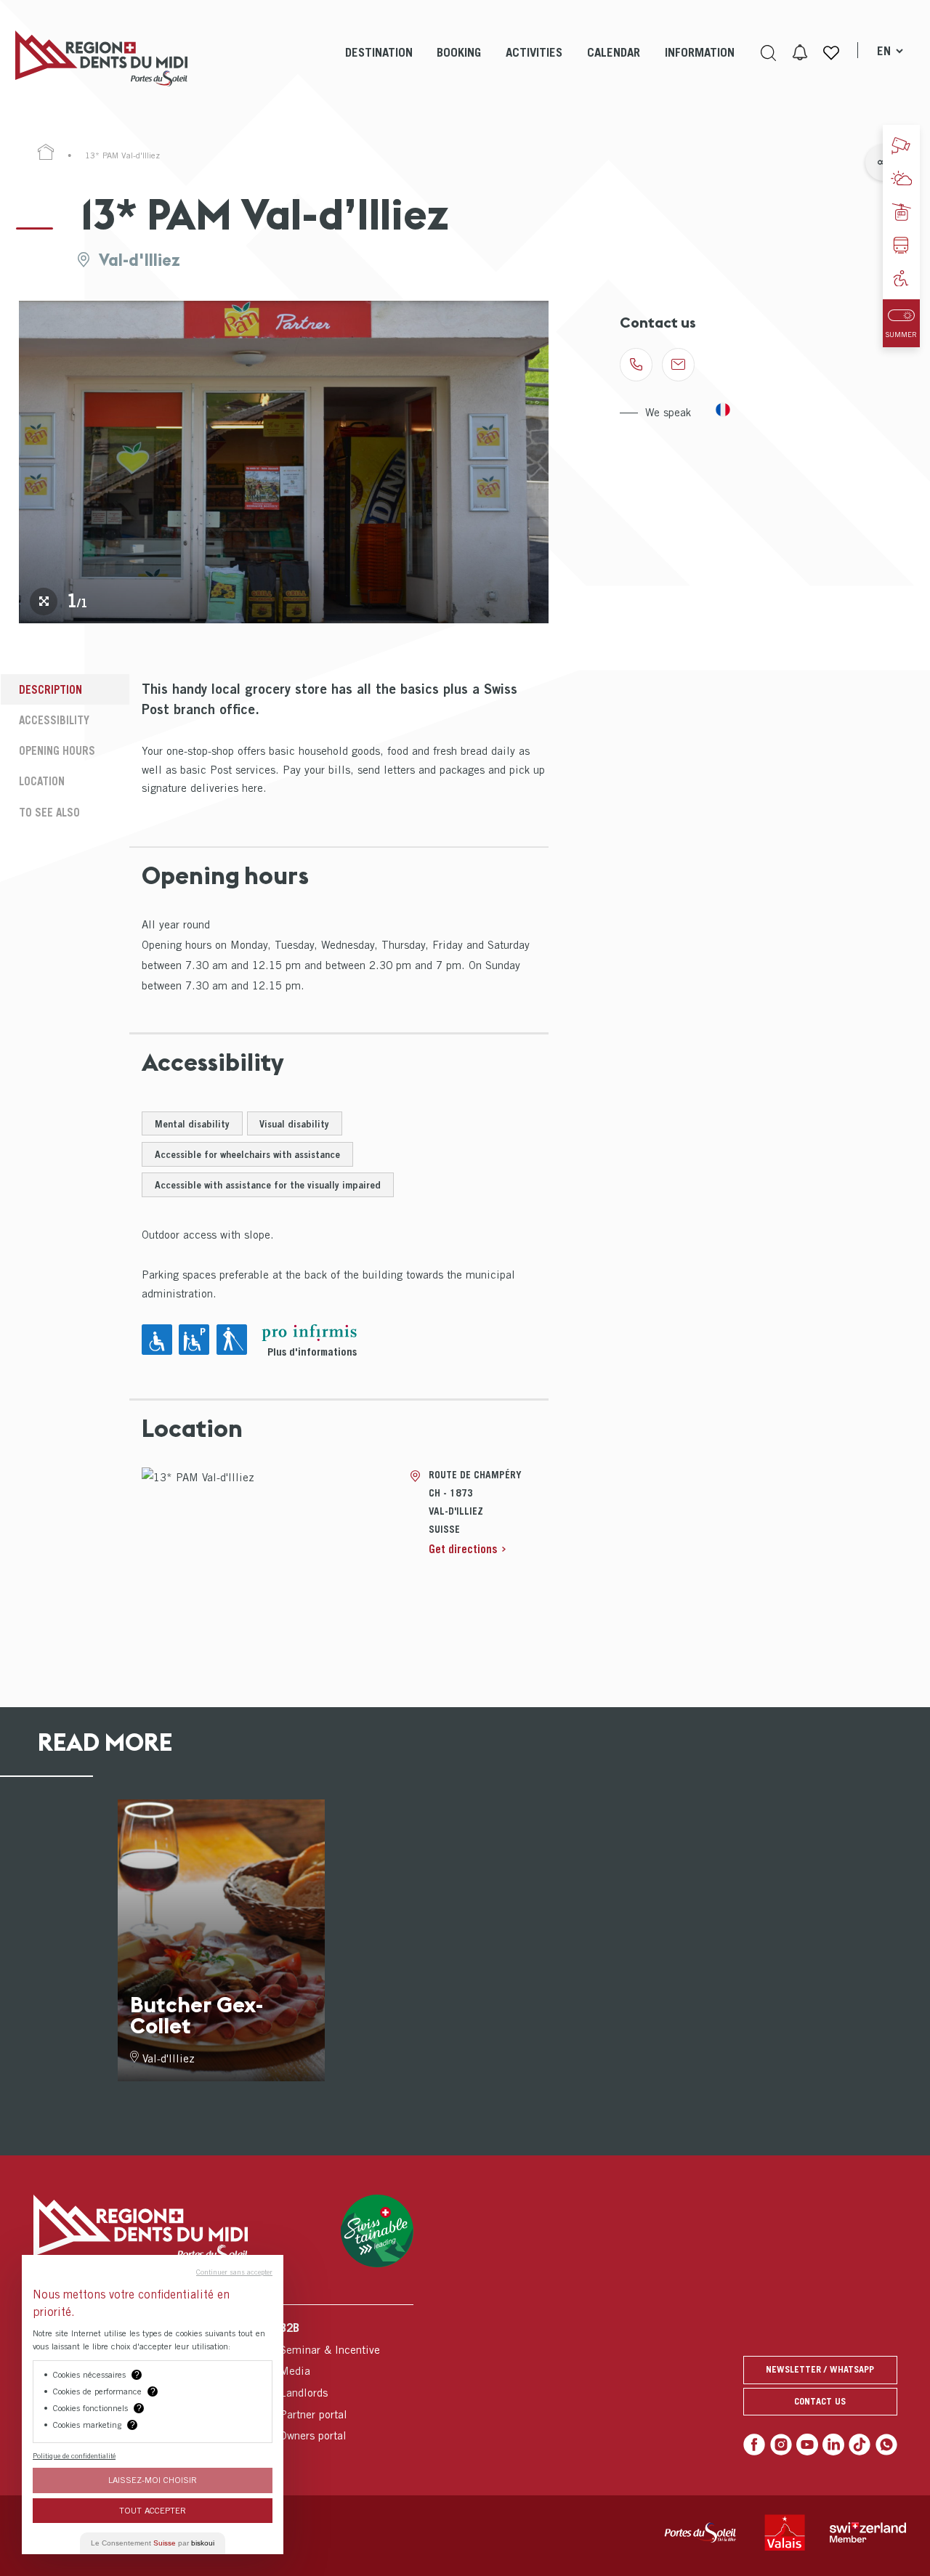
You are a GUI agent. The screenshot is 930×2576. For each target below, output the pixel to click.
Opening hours (57, 750)
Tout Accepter (153, 2510)
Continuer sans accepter (234, 2272)
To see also (49, 812)
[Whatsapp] (886, 2445)
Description (50, 689)
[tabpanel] (284, 462)
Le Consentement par (153, 2543)
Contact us (820, 2401)
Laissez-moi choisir (153, 2480)
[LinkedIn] (833, 2445)
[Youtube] (807, 2445)
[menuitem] (379, 65)
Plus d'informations (312, 1352)
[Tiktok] (860, 2445)
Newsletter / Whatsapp (820, 2369)
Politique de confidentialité (74, 2455)
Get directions (463, 1549)
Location (42, 781)
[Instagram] (781, 2445)
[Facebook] (754, 2445)
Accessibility (54, 720)
